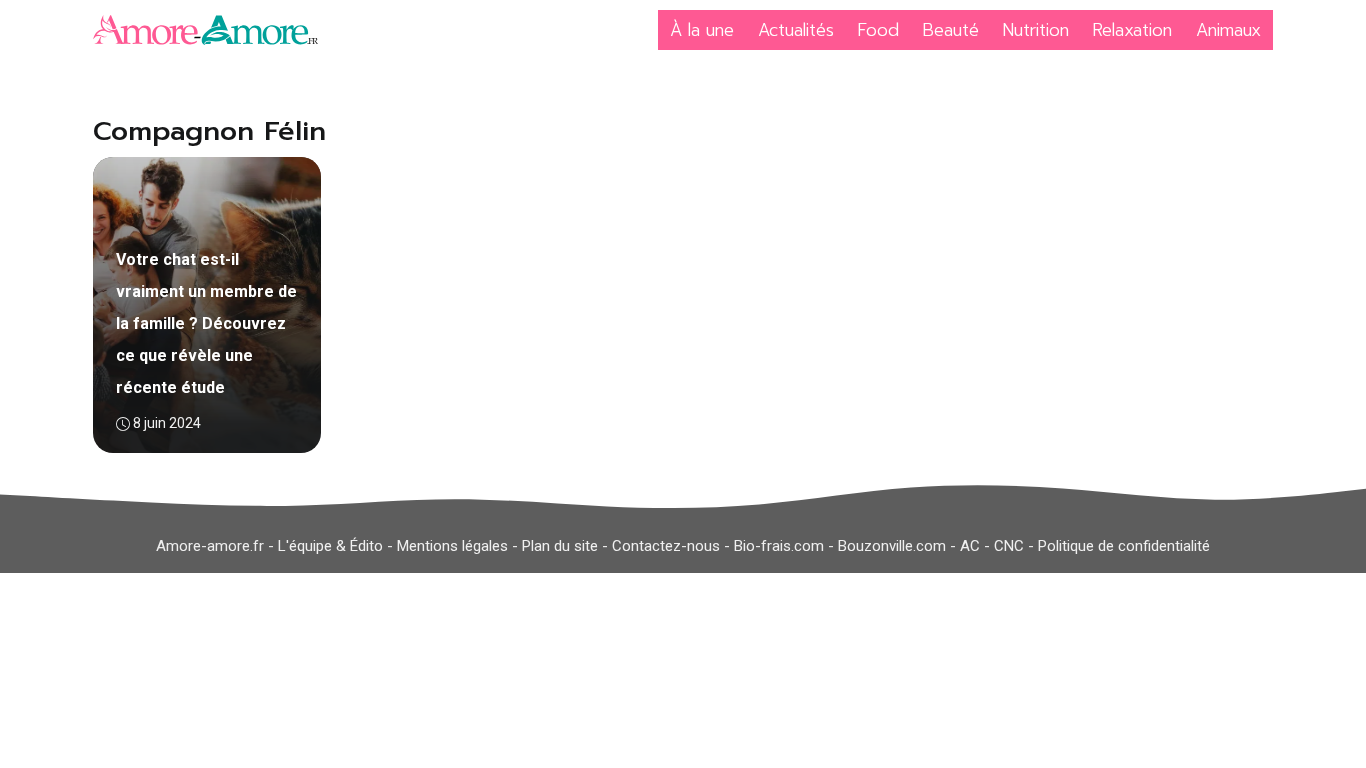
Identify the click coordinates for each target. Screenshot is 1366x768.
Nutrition (1036, 30)
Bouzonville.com (892, 546)
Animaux (1228, 30)
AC (970, 546)
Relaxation (1132, 30)
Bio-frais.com (779, 546)
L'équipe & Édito (330, 546)
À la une (702, 30)
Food (878, 30)
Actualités (796, 30)
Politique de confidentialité (1124, 546)
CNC (1009, 546)
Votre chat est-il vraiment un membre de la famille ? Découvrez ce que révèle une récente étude (206, 323)
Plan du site (560, 546)
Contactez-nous (666, 546)
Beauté (951, 30)
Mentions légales (452, 546)
